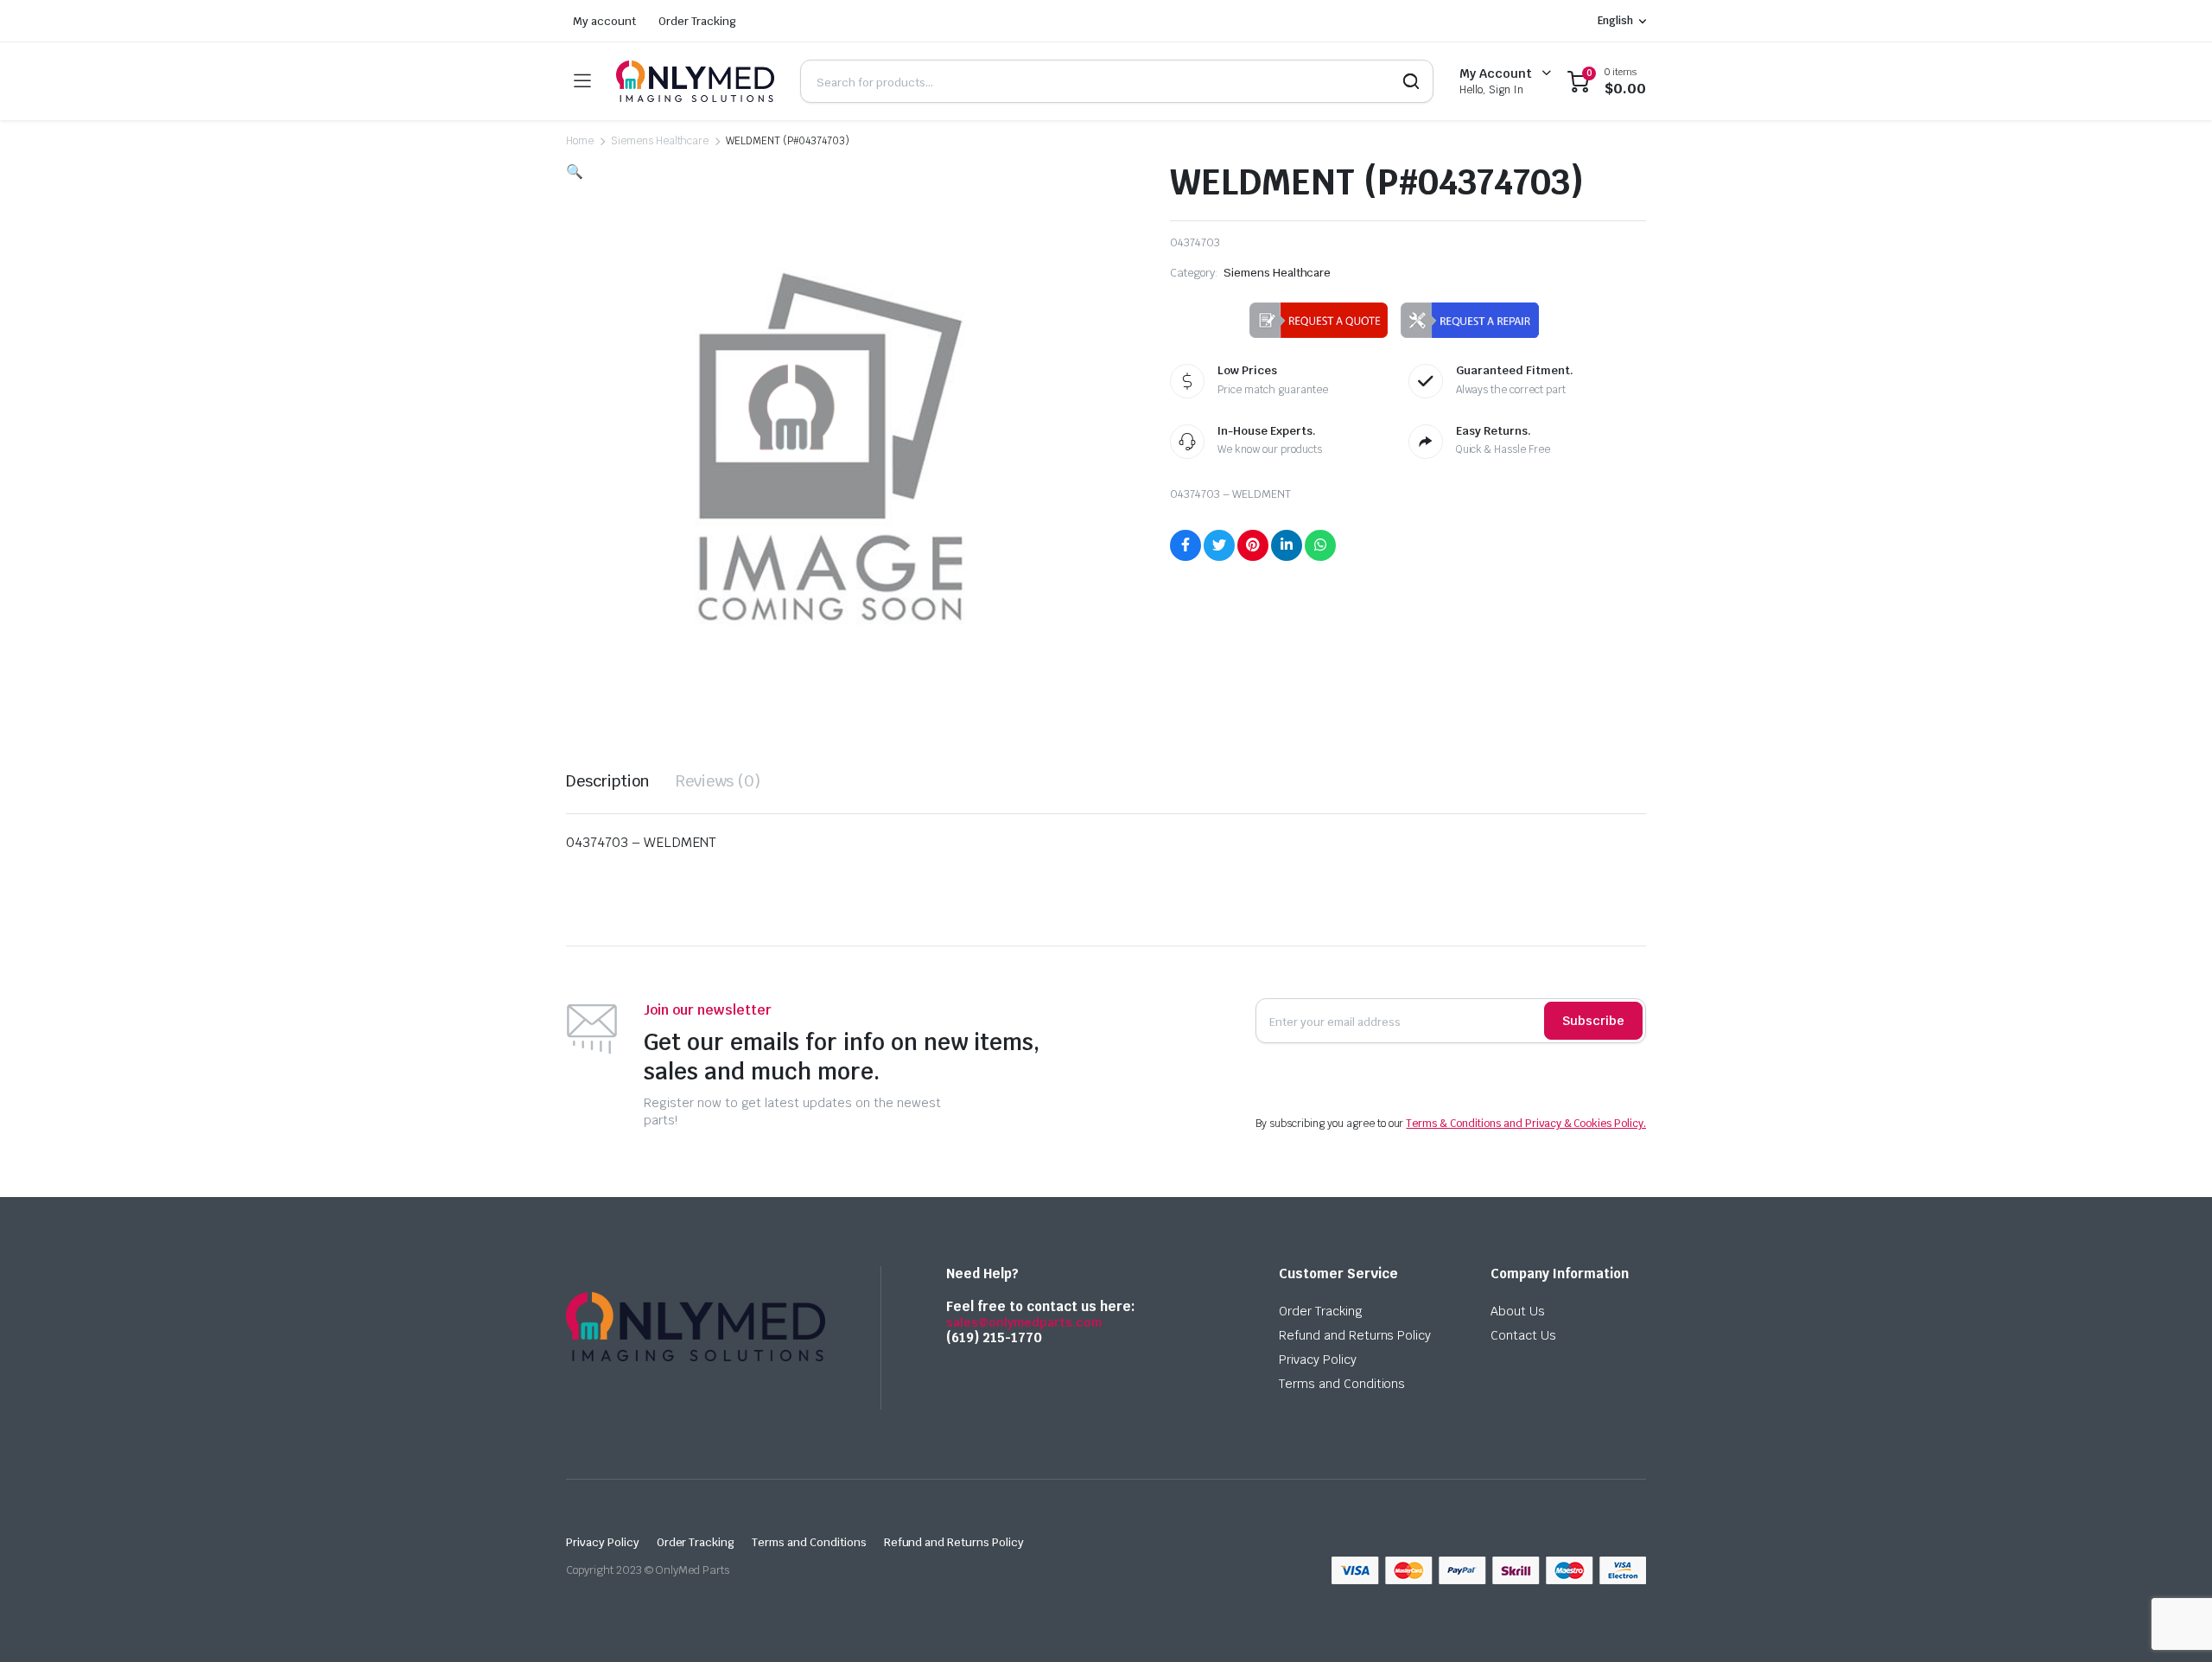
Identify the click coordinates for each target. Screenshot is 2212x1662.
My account (604, 21)
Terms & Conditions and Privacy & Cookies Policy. (1526, 1124)
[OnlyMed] (695, 81)
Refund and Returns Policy (1355, 1335)
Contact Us (1523, 1335)
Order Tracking (698, 21)
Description (608, 781)
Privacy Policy (1318, 1360)
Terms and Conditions (1342, 1384)
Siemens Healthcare (660, 141)
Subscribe (1593, 1021)
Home (580, 141)
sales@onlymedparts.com (1024, 1322)
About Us (1518, 1311)
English (1615, 21)
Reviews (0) (718, 781)
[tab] (608, 781)
